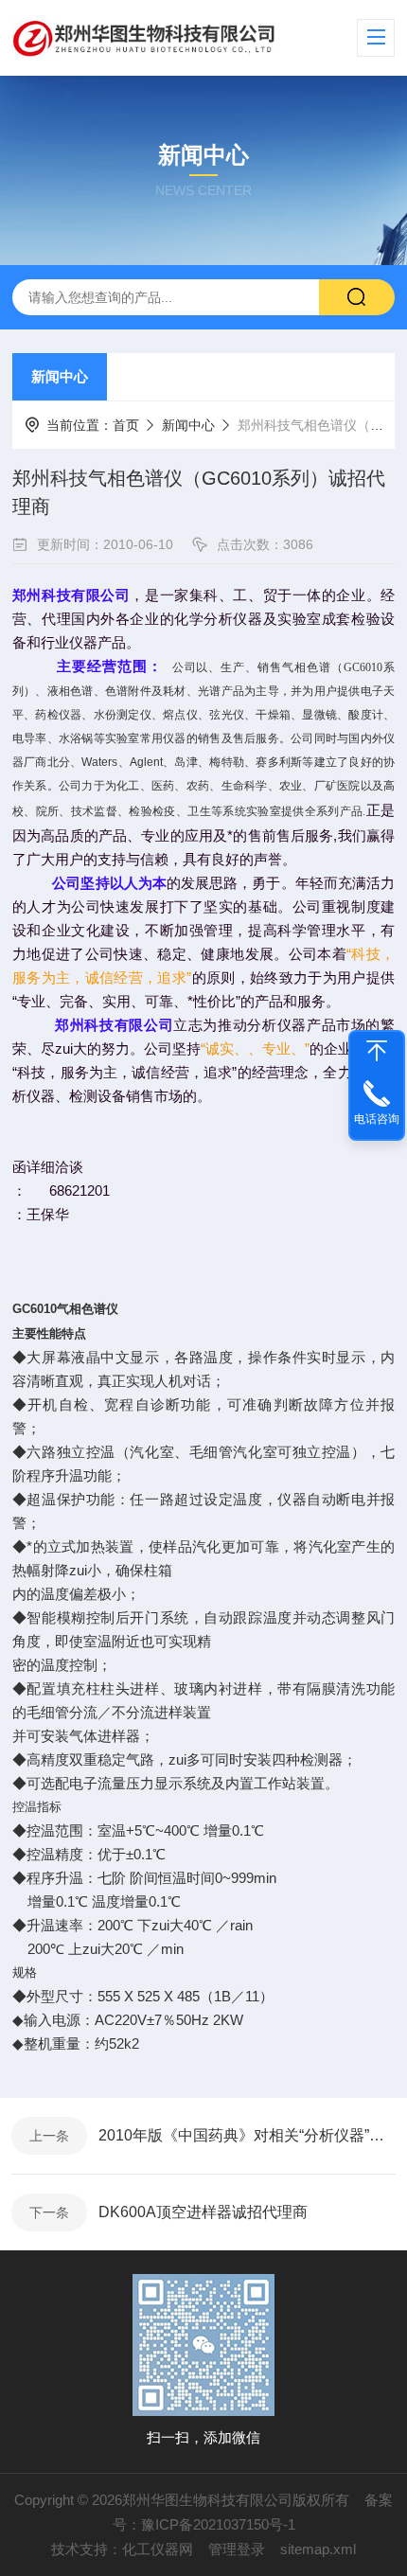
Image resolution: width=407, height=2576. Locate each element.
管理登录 (237, 2549)
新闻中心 (60, 376)
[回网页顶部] (377, 1051)
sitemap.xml (318, 2549)
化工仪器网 (158, 2549)
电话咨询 (377, 1119)
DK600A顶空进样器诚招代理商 (203, 2212)
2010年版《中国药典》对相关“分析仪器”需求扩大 (247, 2135)
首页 (126, 425)
